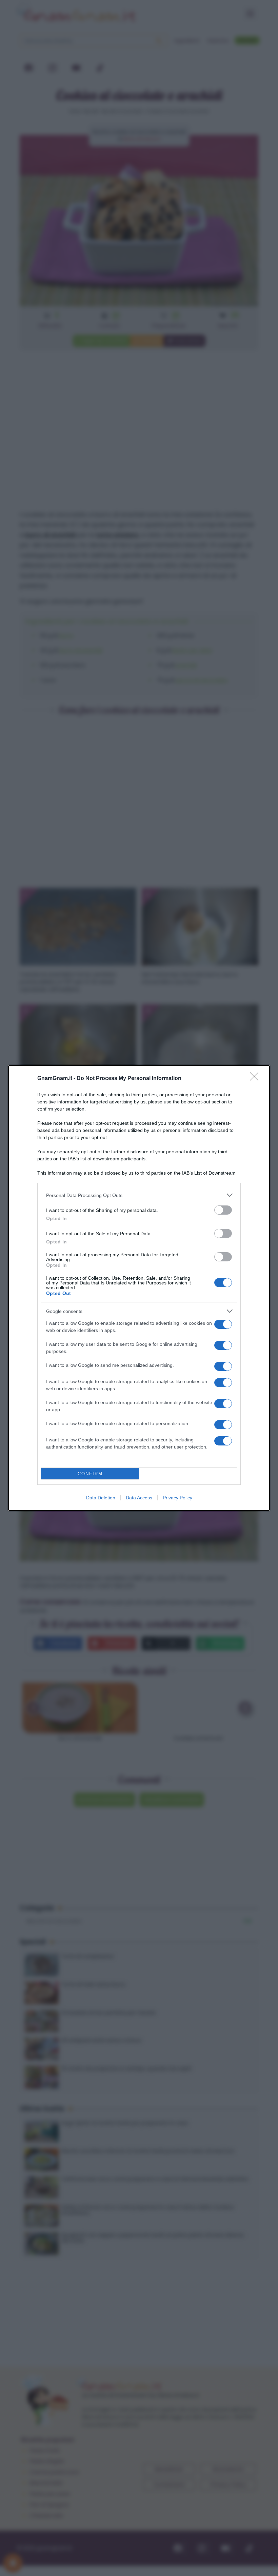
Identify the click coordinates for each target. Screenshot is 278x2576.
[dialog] (139, 1288)
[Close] (256, 1079)
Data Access (139, 1498)
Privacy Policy (177, 1498)
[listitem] (139, 1195)
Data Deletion (101, 1498)
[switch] (223, 1210)
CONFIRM (90, 1474)
